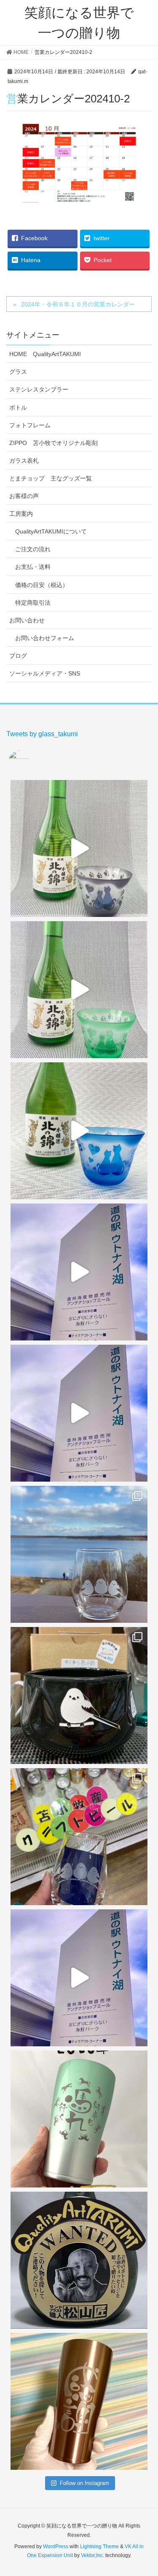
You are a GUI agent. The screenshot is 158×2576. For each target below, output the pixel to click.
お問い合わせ (27, 620)
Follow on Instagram (84, 2483)
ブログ (18, 656)
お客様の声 (24, 496)
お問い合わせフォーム (45, 638)
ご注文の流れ (33, 549)
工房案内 (21, 514)
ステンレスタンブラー (39, 389)
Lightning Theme (99, 2547)
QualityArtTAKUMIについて (51, 531)
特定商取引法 (33, 603)
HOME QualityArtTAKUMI (45, 354)
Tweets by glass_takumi (42, 734)
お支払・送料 (33, 567)
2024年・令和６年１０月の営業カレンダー (78, 304)
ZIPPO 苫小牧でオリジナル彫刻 (54, 443)
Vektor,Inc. (92, 2555)
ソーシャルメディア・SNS (45, 673)
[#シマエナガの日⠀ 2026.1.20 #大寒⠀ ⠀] (79, 1554)
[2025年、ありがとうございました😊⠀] (79, 2401)
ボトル (18, 407)
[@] (32, 761)
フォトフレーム (30, 425)
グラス (18, 372)
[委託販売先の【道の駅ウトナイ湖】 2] (79, 1272)
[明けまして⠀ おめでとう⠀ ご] (79, 2260)
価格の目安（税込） (42, 585)
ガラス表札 (24, 461)
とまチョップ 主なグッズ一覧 (51, 478)
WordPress (56, 2547)
